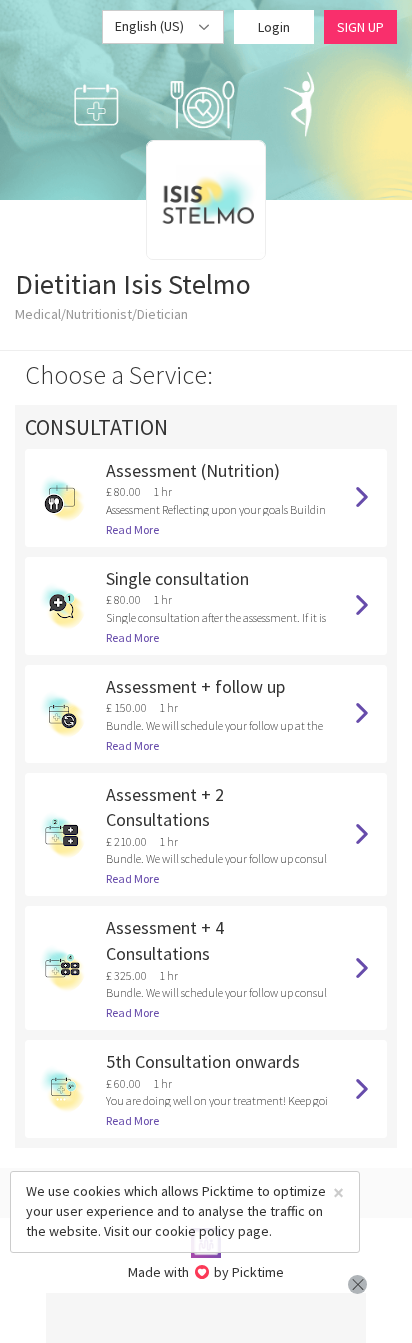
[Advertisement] (206, 1318)
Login (274, 27)
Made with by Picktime (206, 1272)
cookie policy (195, 1231)
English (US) (151, 26)
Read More (132, 529)
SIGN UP (360, 27)
